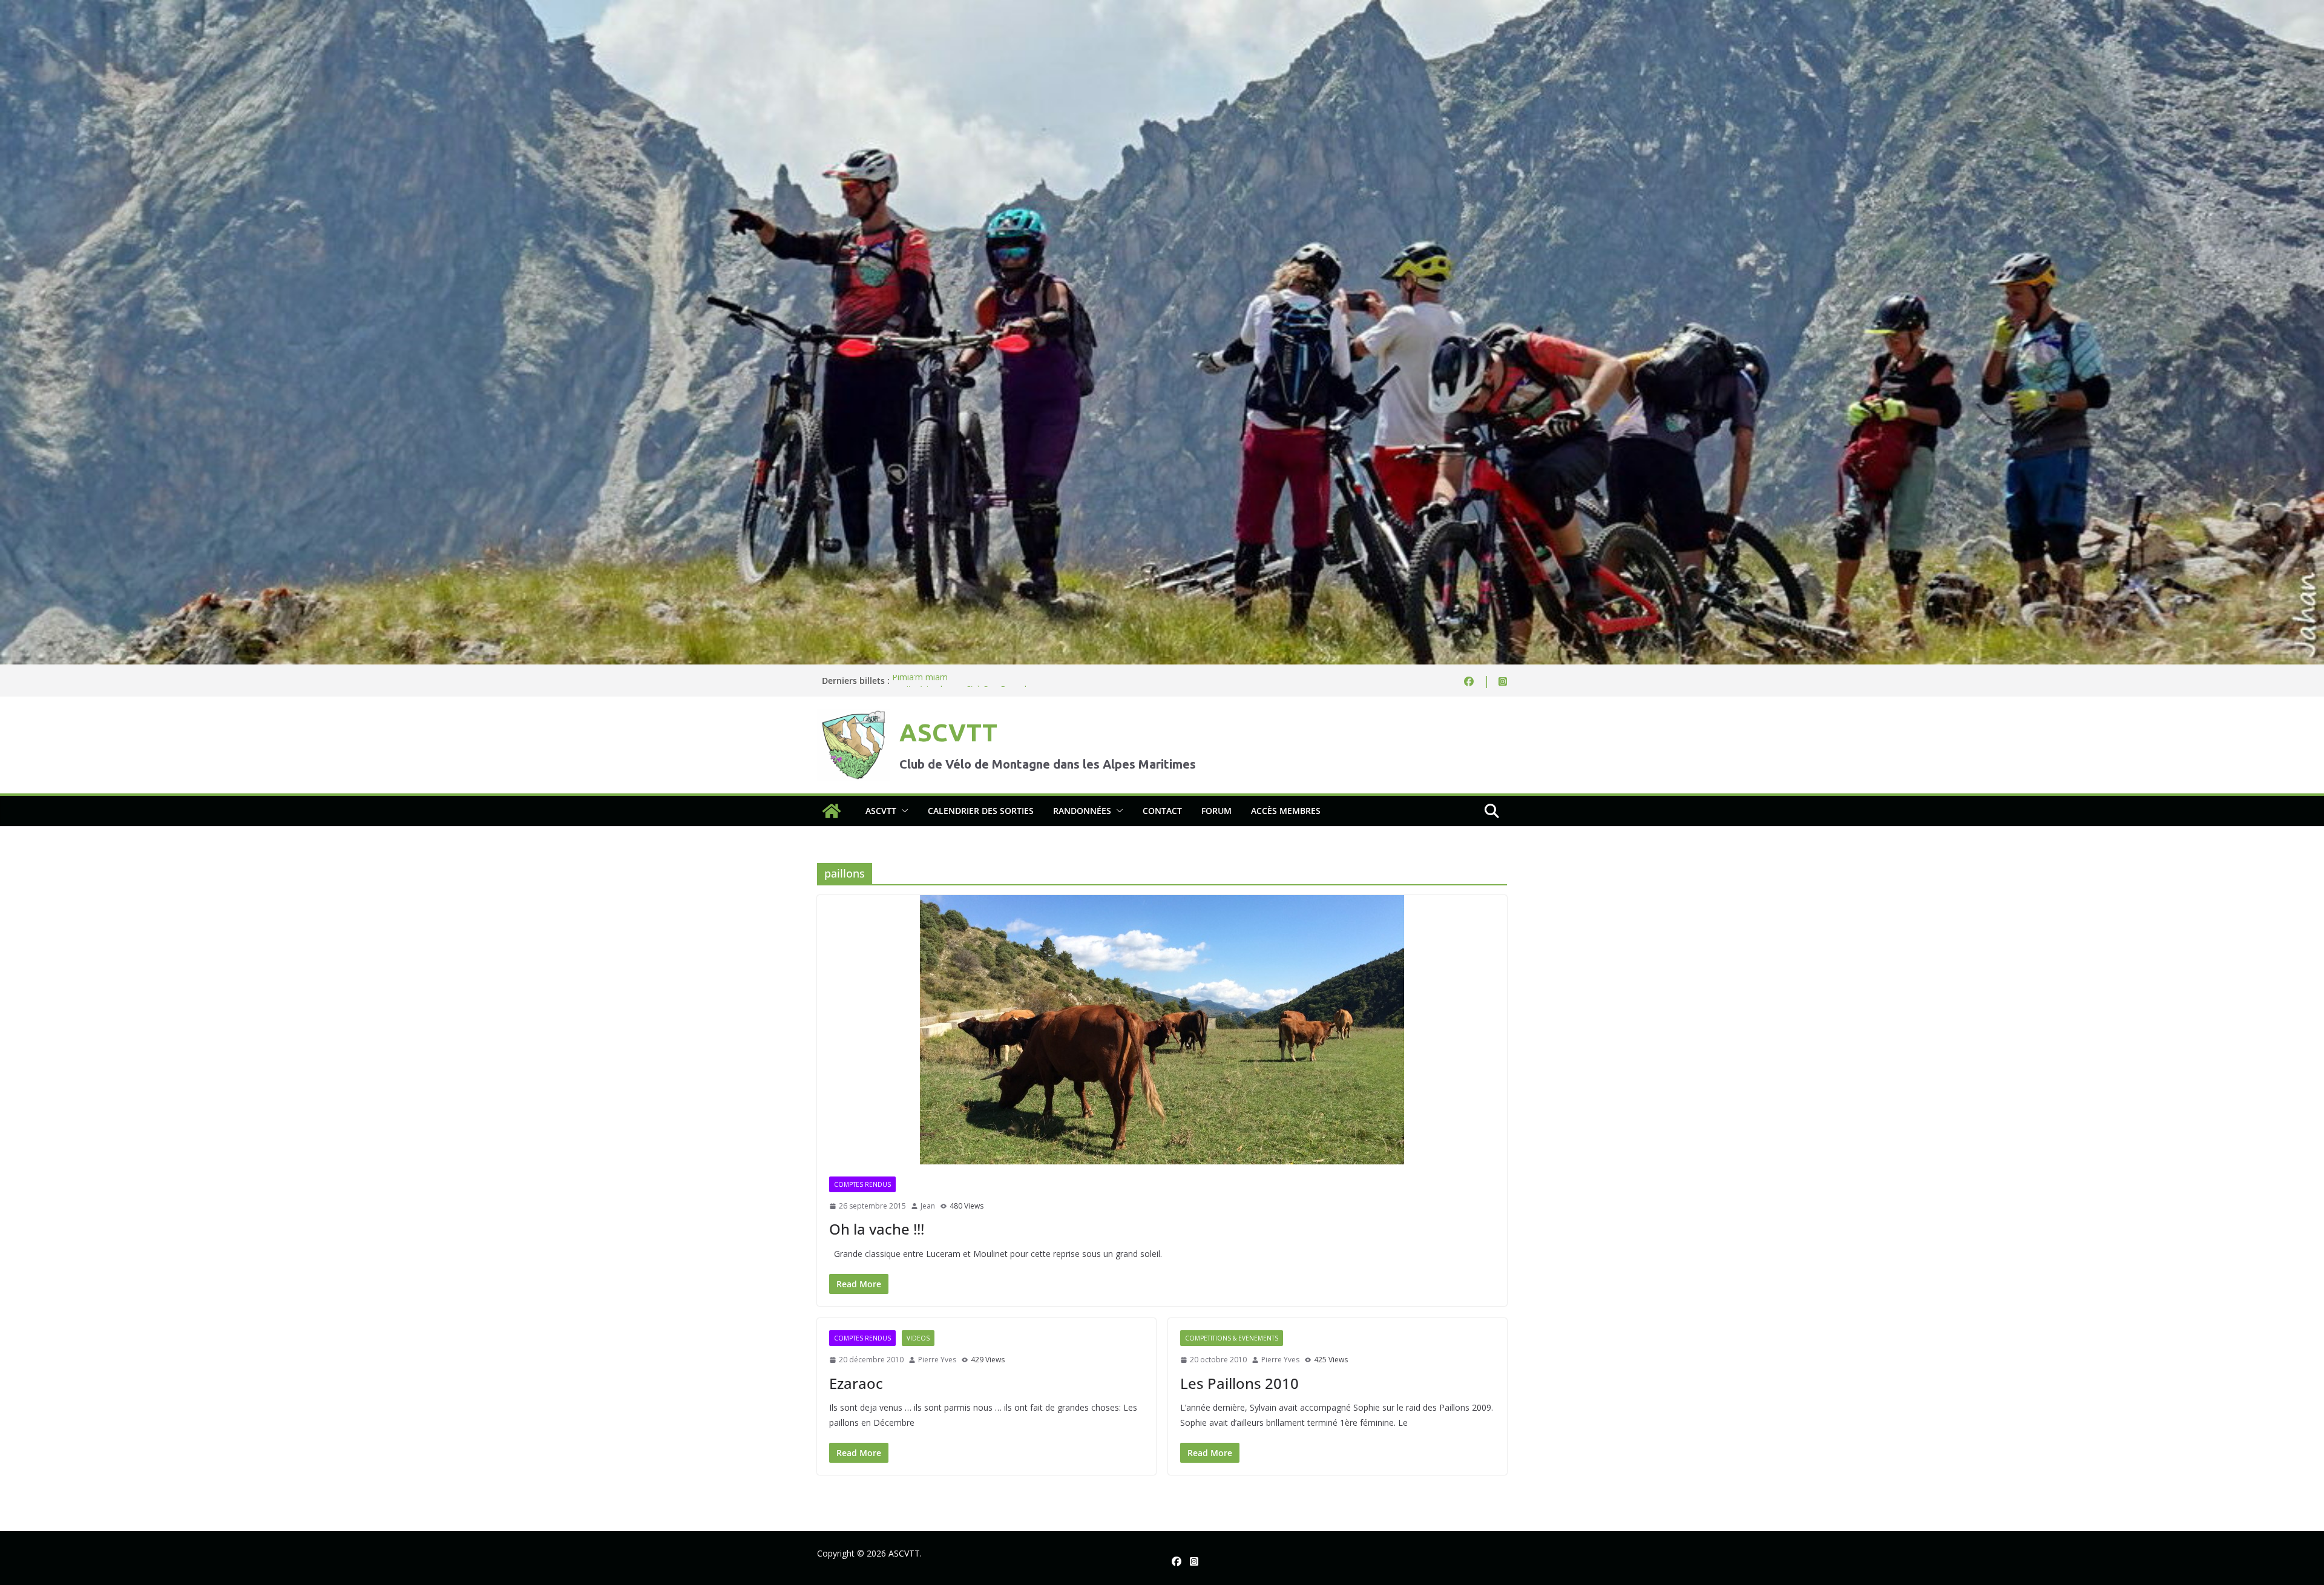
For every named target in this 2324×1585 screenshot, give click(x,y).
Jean (928, 1206)
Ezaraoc (856, 1383)
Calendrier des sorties (981, 811)
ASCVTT (948, 733)
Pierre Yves (937, 1360)
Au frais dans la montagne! (944, 681)
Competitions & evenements (1232, 1338)
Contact (1162, 811)
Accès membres (1286, 811)
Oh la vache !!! (877, 1229)
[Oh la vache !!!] (1162, 1030)
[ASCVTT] (1162, 8)
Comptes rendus (862, 1184)
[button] (902, 811)
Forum (1216, 811)
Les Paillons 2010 (1239, 1383)
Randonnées (1082, 811)
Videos (918, 1338)
